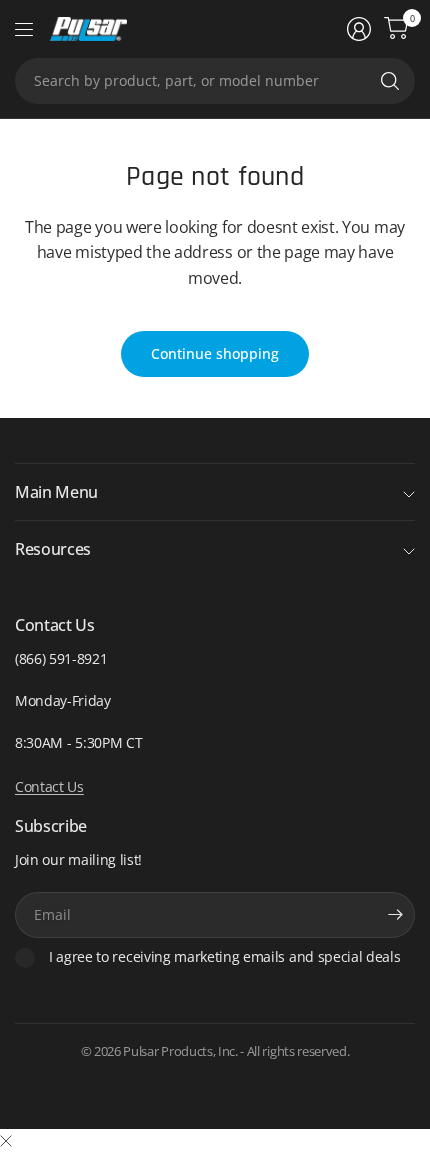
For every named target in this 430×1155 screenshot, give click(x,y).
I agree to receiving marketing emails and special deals (224, 957)
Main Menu (56, 492)
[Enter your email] (395, 915)
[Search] (390, 81)
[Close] (6, 1141)
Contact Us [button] (49, 786)
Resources (53, 549)
